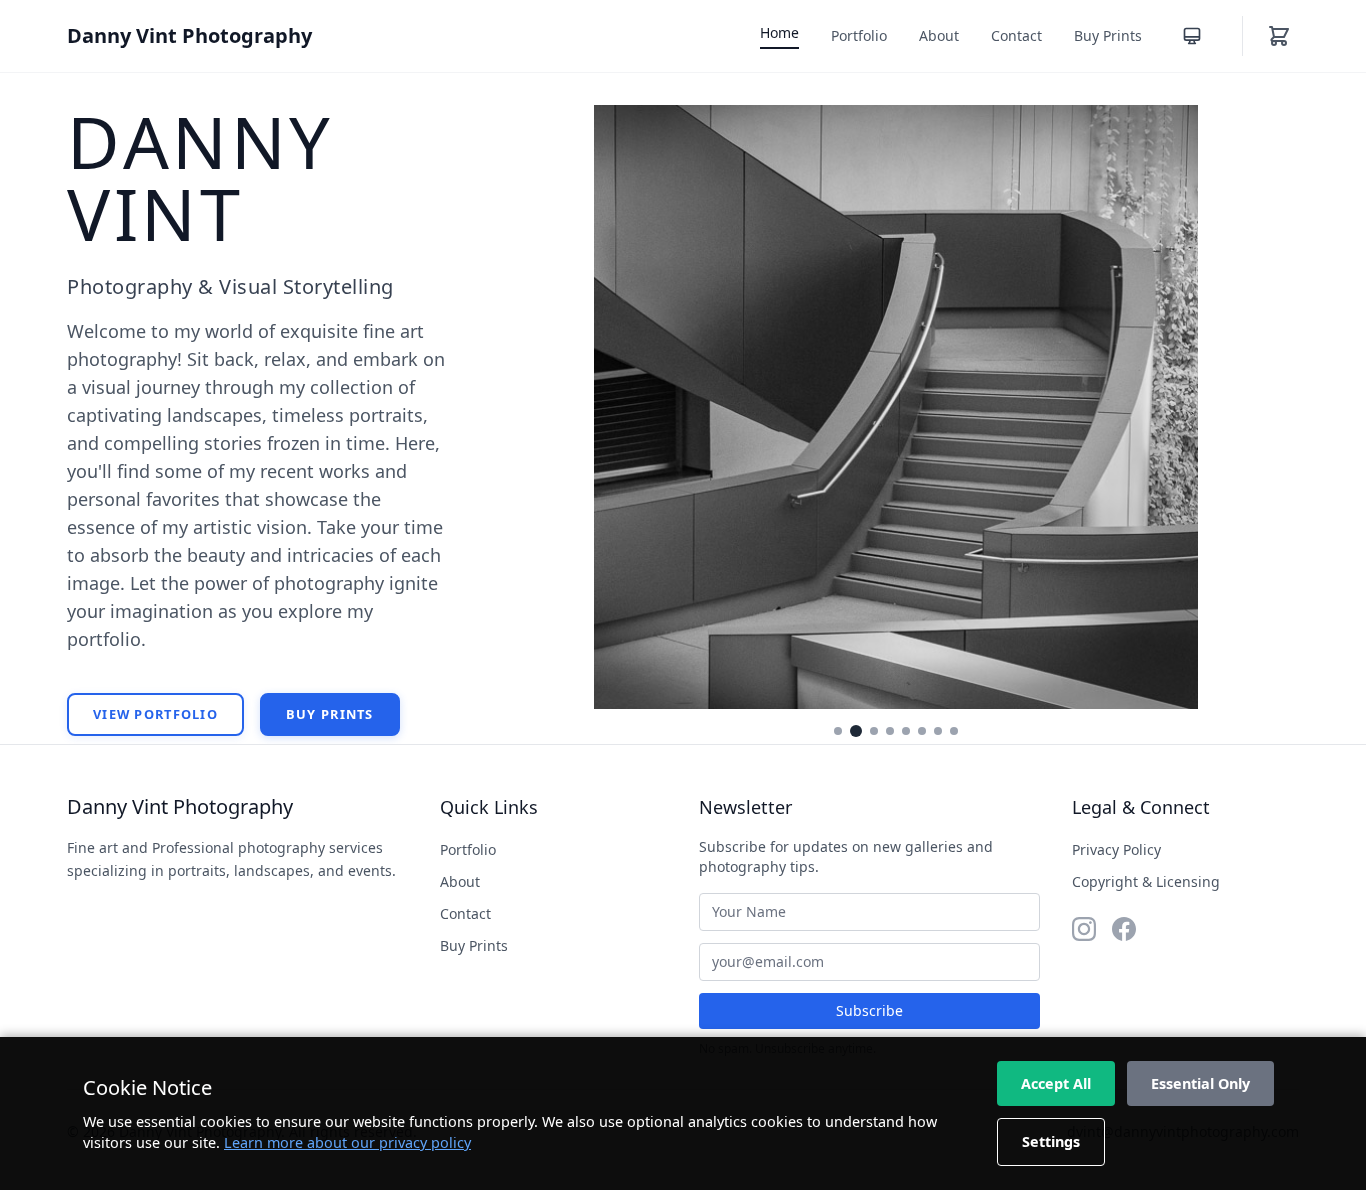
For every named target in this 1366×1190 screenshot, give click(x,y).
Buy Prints (1108, 35)
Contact (1016, 35)
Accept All (1056, 1083)
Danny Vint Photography (189, 35)
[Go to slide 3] (874, 731)
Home (779, 32)
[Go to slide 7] (938, 731)
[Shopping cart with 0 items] (1279, 36)
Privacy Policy (1116, 849)
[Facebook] (1124, 929)
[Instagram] (1084, 929)
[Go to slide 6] (922, 731)
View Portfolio (155, 714)
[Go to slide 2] (856, 731)
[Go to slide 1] (838, 731)
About (939, 35)
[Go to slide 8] (954, 731)
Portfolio (859, 35)
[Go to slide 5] (906, 731)
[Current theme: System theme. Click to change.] (1192, 36)
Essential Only (1200, 1083)
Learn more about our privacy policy (347, 1142)
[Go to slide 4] (890, 731)
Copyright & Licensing (1146, 881)
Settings (1051, 1141)
